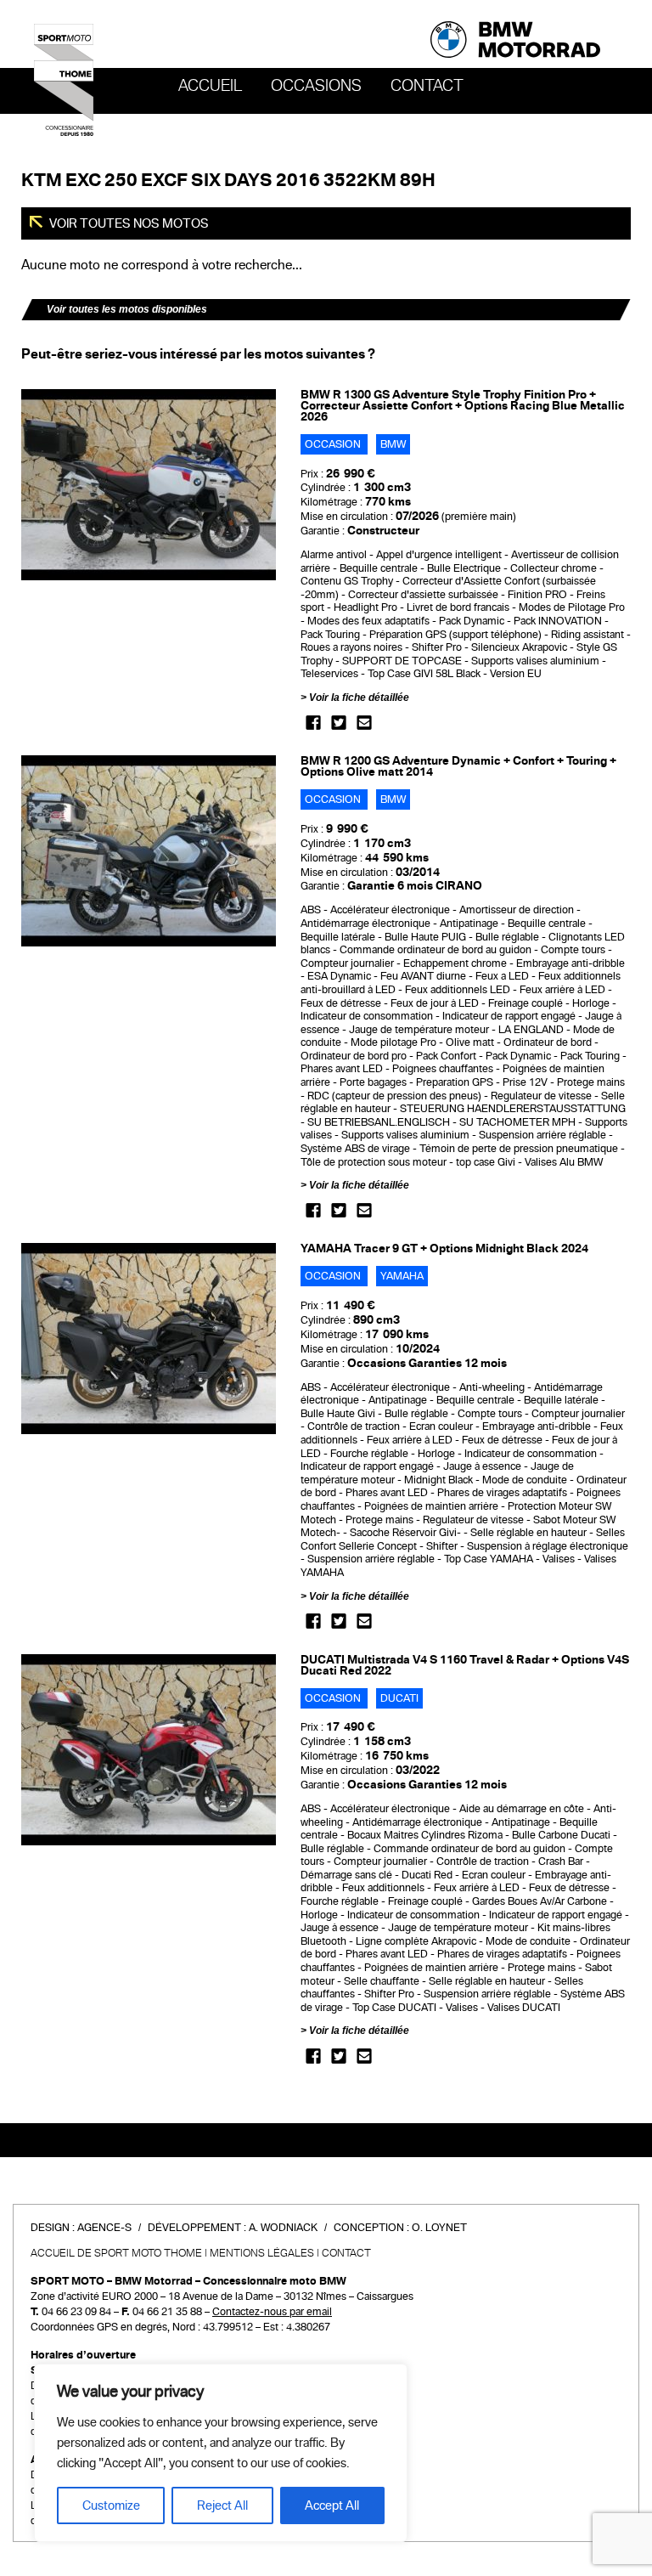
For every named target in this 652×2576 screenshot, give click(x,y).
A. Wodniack (283, 2228)
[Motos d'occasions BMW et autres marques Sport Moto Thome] (64, 79)
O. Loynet (439, 2228)
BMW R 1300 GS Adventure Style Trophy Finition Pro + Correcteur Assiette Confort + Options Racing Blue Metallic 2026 (463, 406)
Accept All (332, 2505)
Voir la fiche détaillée (359, 698)
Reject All (222, 2505)
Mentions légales (262, 2253)
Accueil (210, 86)
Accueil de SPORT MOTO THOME (116, 2253)
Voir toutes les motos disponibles (127, 309)
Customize (111, 2505)
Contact (427, 86)
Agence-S (104, 2228)
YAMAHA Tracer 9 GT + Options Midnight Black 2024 (444, 1248)
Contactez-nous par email (272, 2312)
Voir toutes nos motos (128, 223)
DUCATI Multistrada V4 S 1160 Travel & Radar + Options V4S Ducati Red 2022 (465, 1665)
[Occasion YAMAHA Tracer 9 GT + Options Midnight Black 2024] (149, 1338)
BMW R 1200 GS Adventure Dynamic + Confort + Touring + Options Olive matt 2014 (458, 766)
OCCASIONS (316, 86)
